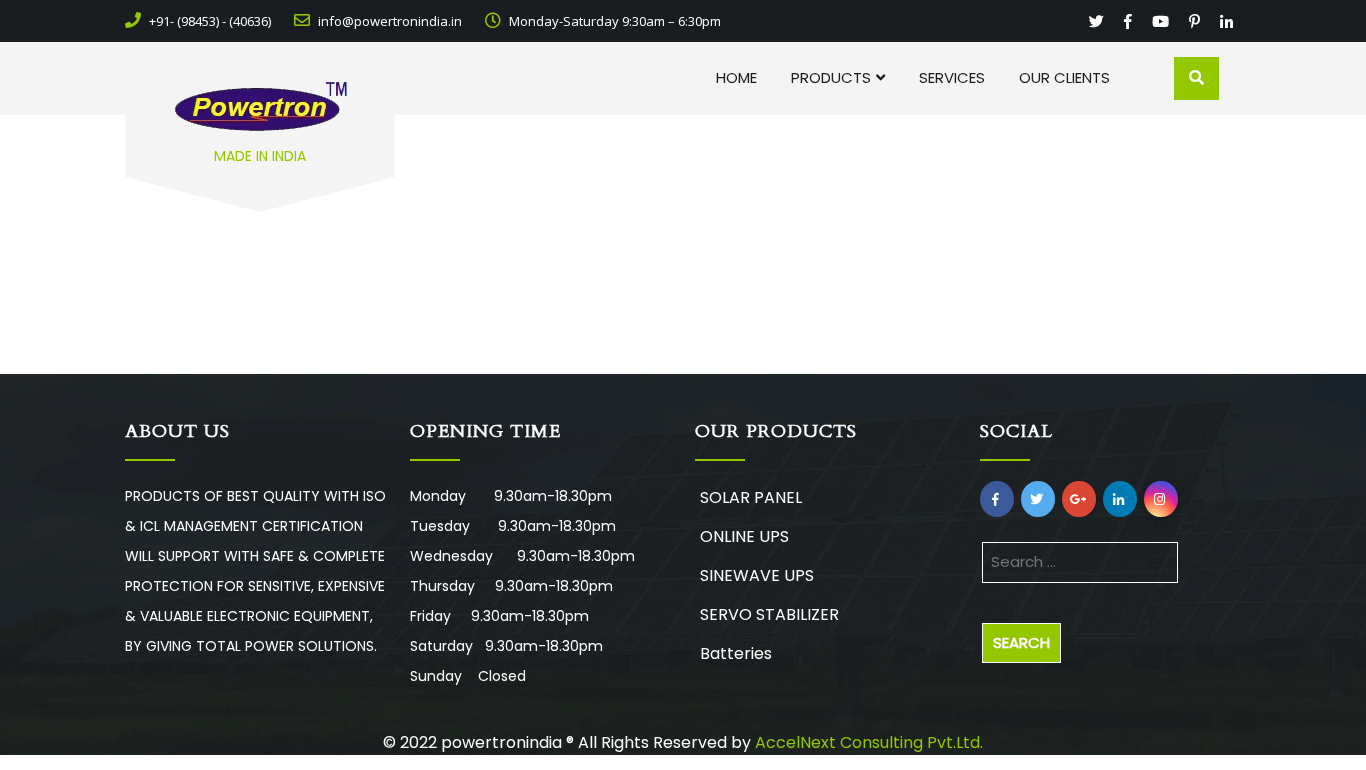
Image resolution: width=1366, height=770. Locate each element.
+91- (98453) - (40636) (208, 21)
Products (831, 77)
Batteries (736, 653)
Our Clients (1064, 77)
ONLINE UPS (744, 536)
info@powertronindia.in (388, 21)
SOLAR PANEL (751, 497)
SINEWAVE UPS (757, 575)
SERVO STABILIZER (769, 614)
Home (736, 77)
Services (952, 77)
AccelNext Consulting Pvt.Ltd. (869, 742)
